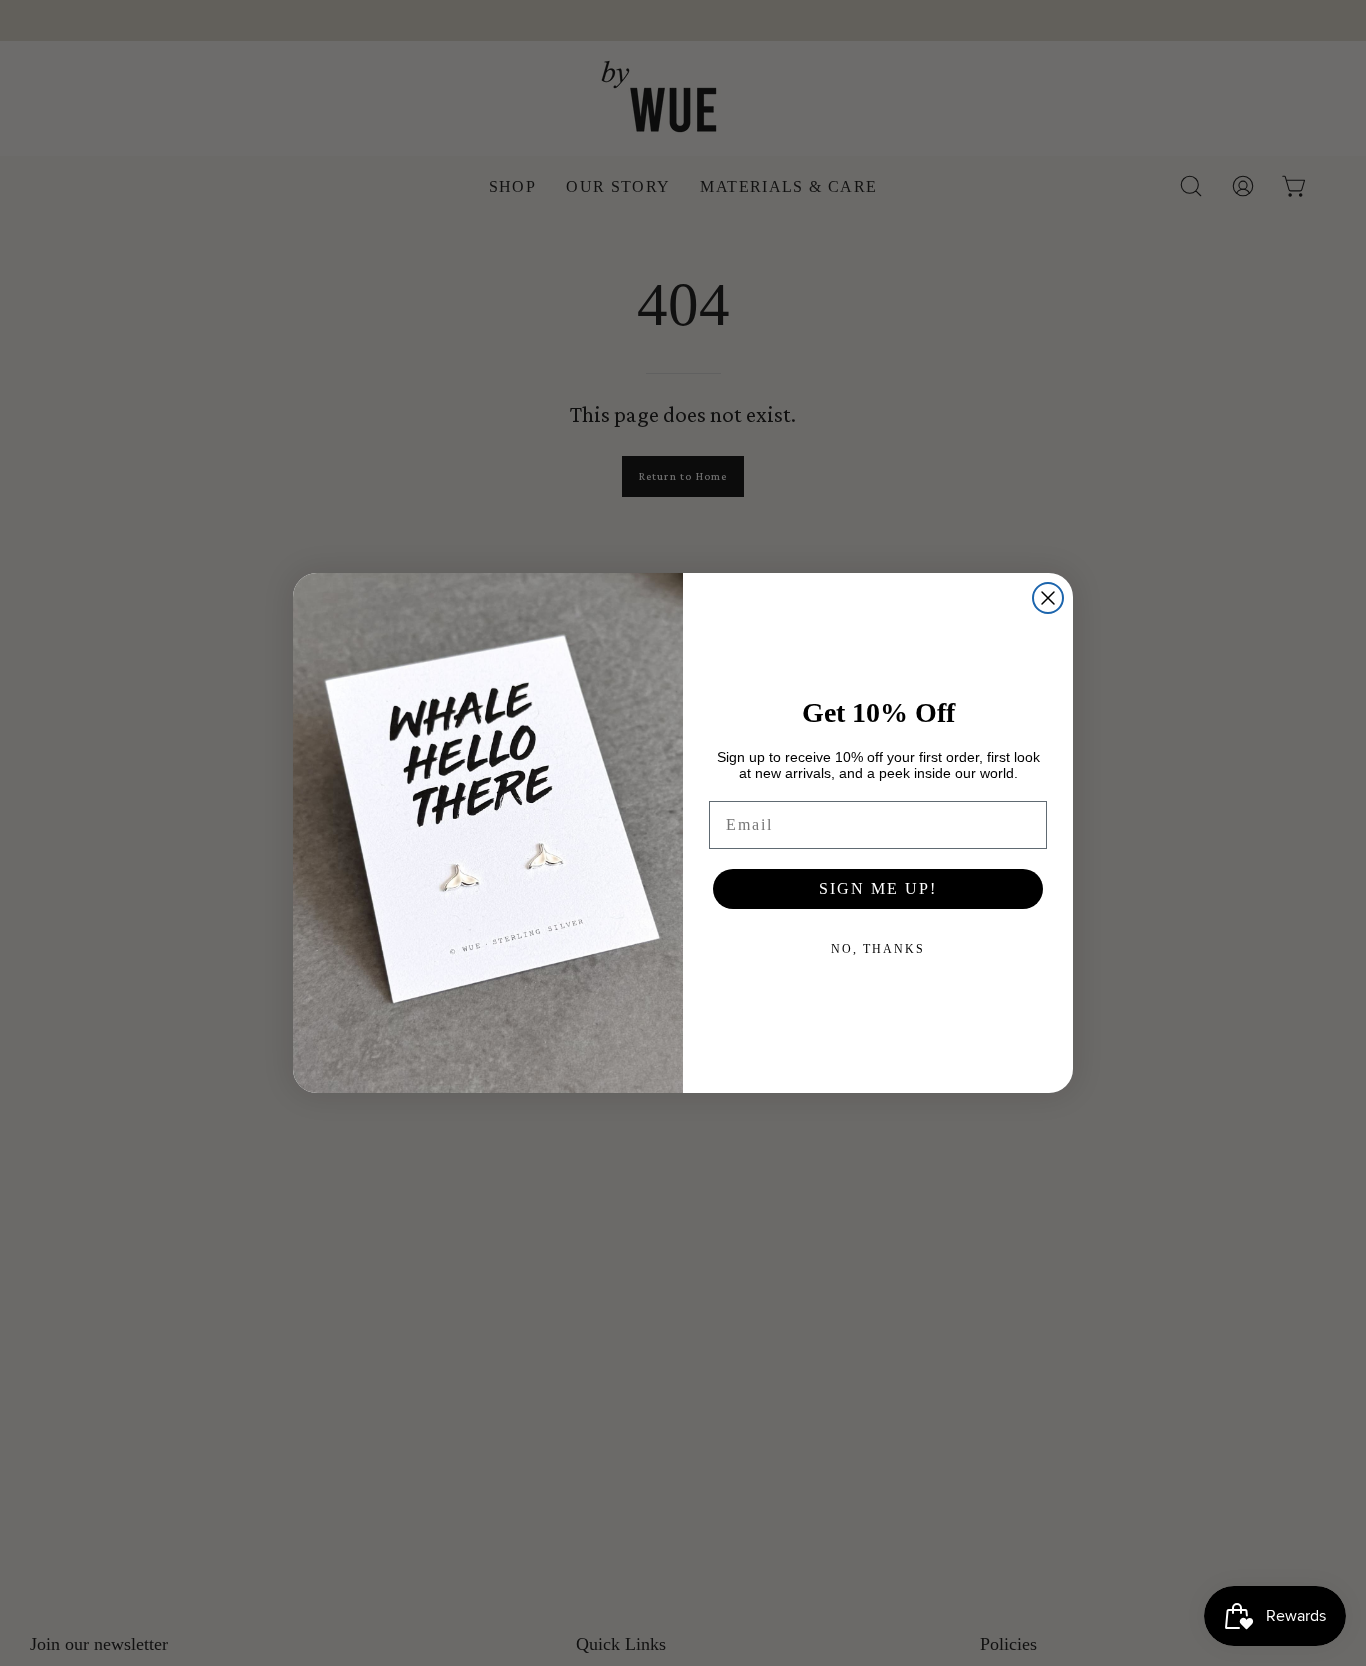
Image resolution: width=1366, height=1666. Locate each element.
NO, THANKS (878, 949)
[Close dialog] (1048, 598)
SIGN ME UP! (878, 888)
